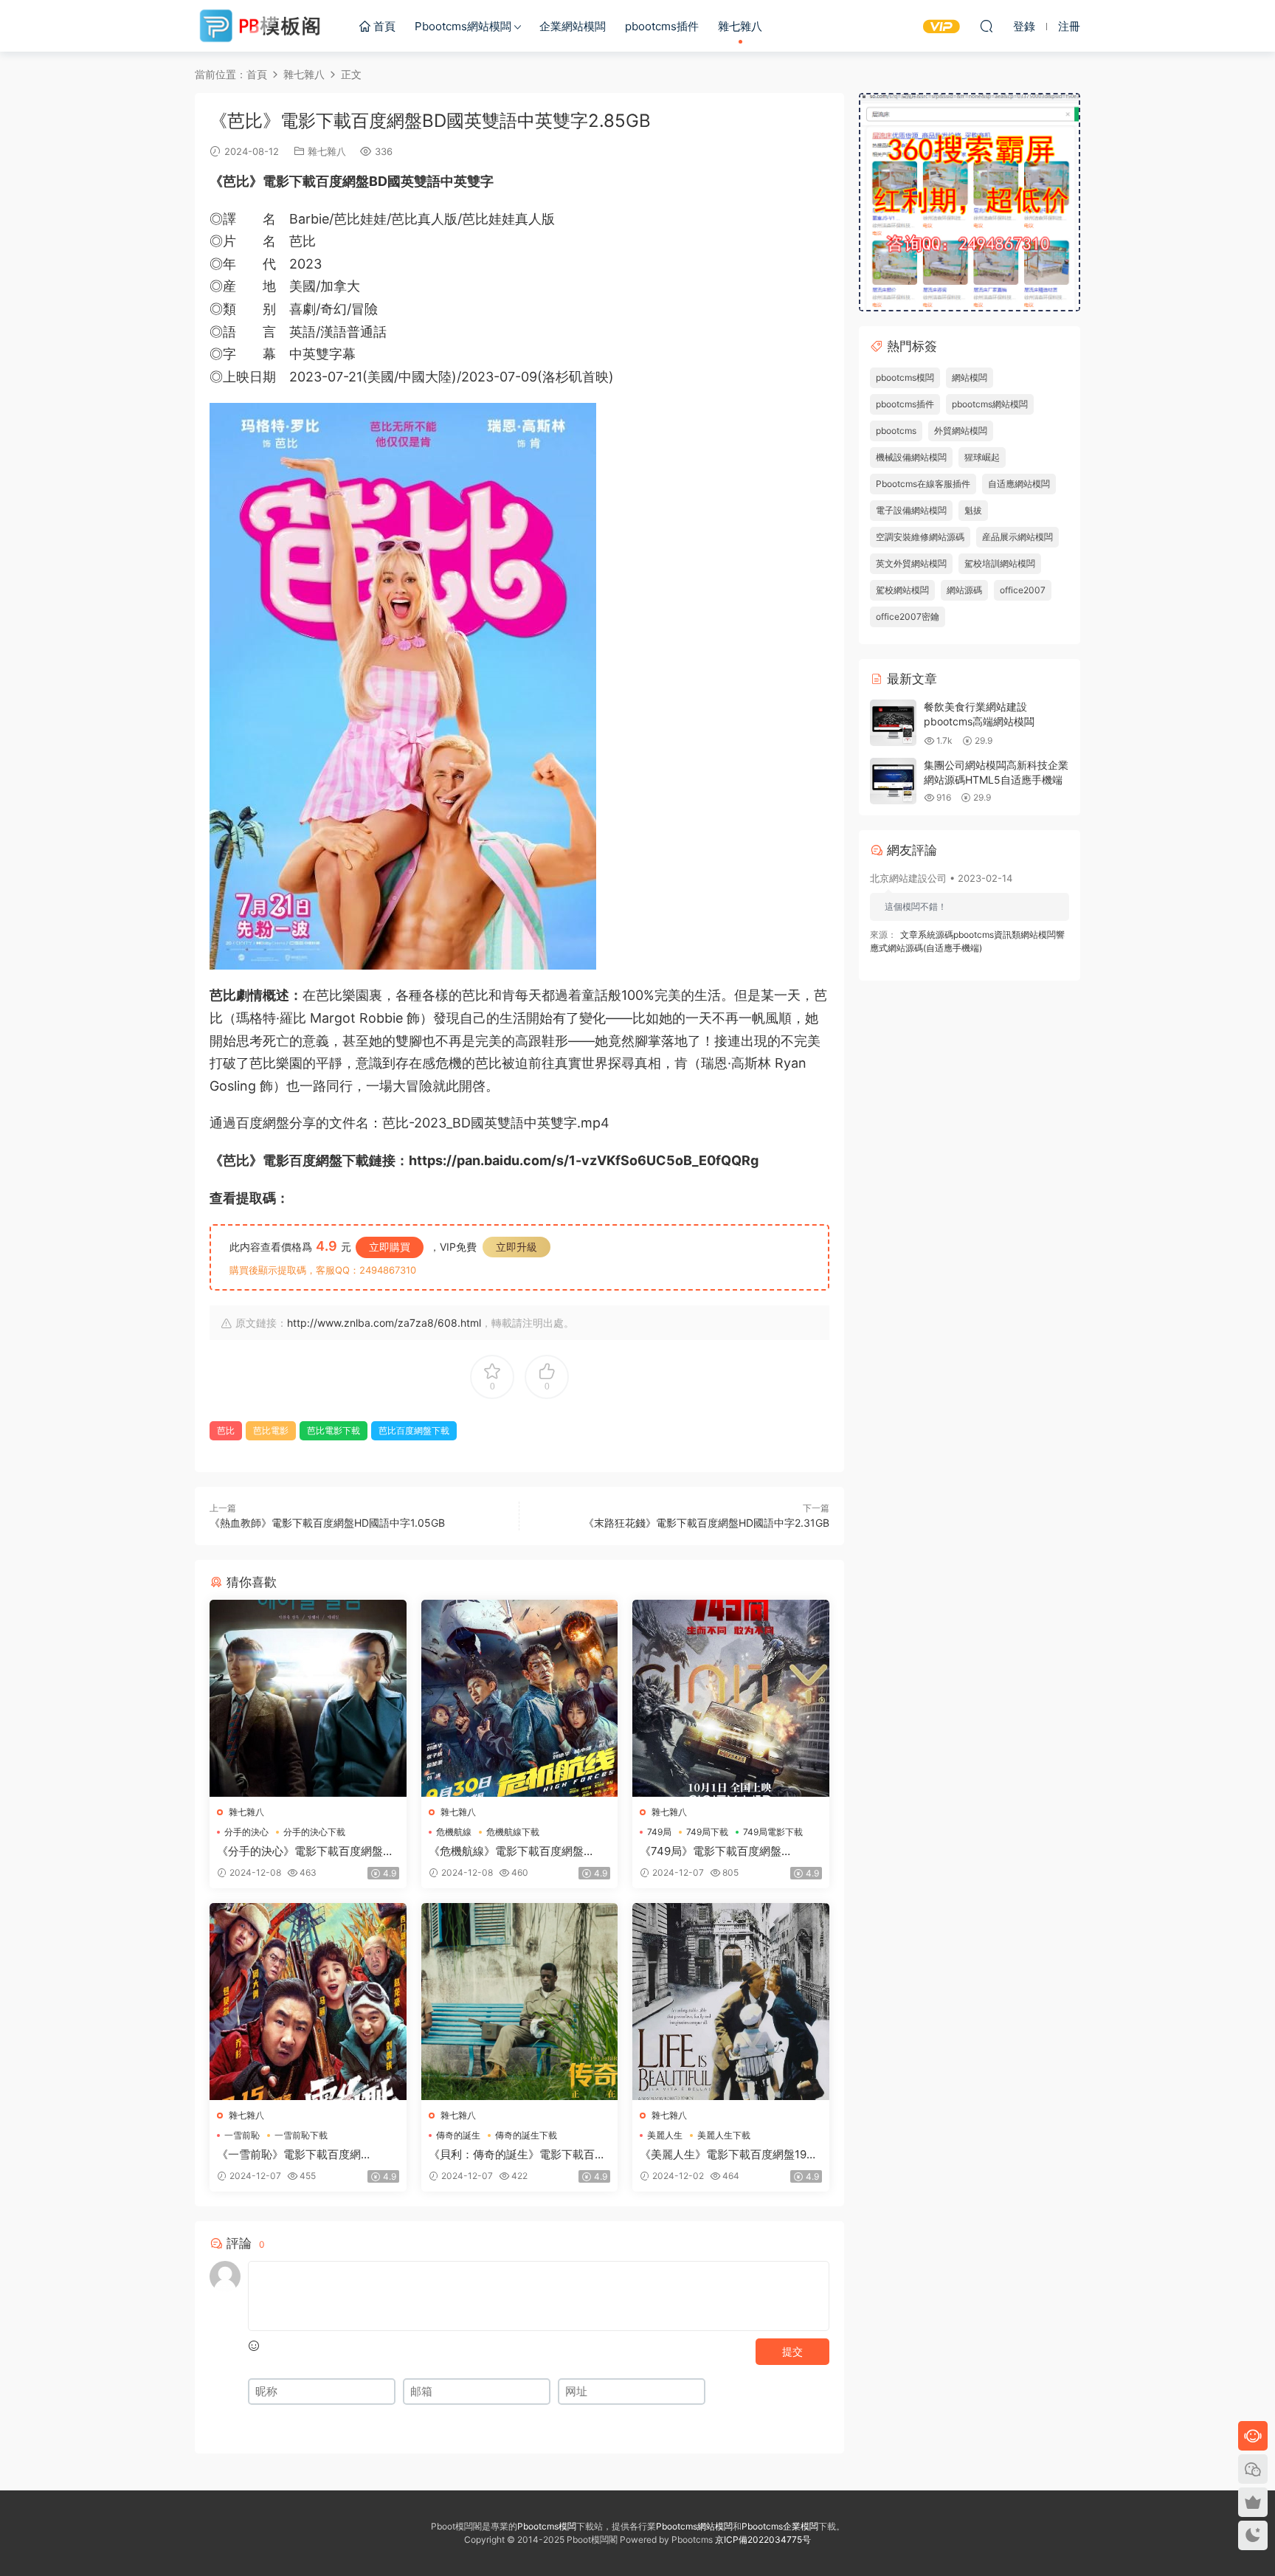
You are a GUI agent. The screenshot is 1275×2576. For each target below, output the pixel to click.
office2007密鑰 (908, 617)
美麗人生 (665, 2135)
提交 (792, 2351)
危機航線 (454, 1832)
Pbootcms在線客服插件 (923, 484)
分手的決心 (246, 1832)
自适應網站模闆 (1019, 484)
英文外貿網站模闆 (911, 563)
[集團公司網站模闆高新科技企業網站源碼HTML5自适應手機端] (893, 781)
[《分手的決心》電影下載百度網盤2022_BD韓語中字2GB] (308, 1698)
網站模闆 (970, 377)
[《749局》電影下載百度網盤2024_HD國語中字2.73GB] (731, 1698)
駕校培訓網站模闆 (1000, 563)
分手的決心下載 (314, 1832)
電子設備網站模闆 (911, 510)
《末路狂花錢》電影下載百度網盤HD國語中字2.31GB (706, 1523)
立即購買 (390, 1247)
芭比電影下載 (334, 1430)
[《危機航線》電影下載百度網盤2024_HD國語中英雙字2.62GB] (520, 1698)
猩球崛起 (982, 457)
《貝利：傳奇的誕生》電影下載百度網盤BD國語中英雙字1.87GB (517, 2155)
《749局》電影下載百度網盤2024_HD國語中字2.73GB (711, 1851)
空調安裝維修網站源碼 (920, 537)
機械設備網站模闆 (911, 457)
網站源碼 (964, 590)
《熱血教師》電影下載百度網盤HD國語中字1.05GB (327, 1523)
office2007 (1023, 590)
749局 (659, 1832)
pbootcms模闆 (905, 377)
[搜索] (987, 26)
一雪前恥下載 (301, 2135)
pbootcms (896, 431)
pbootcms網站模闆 (990, 404)
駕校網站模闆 (902, 590)
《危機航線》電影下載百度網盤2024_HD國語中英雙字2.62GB (506, 1851)
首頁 (383, 26)
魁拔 (973, 510)
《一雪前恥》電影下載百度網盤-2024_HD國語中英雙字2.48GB (302, 2155)
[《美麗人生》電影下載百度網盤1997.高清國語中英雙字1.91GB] (731, 2002)
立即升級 (516, 1247)
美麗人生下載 (724, 2135)
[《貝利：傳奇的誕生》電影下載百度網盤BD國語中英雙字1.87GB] (520, 2002)
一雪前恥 (242, 2135)
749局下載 (707, 1832)
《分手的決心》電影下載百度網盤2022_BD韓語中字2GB (300, 1851)
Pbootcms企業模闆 (780, 2526)
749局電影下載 (773, 1832)
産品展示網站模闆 (1017, 537)
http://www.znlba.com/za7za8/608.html (384, 1323)
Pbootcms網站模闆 (463, 26)
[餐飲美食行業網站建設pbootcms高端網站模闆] (893, 723)
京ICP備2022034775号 (763, 2539)
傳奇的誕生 (458, 2135)
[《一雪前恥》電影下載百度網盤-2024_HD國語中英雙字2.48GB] (308, 2002)
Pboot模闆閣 (261, 26)
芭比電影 (271, 1430)
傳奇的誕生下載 (526, 2135)
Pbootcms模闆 (547, 2526)
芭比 (226, 1430)
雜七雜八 (740, 26)
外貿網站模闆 (961, 431)
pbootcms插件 (662, 26)
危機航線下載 (513, 1832)
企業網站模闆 (573, 26)
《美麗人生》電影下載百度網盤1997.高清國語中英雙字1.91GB (730, 2155)
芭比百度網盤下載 (414, 1430)
